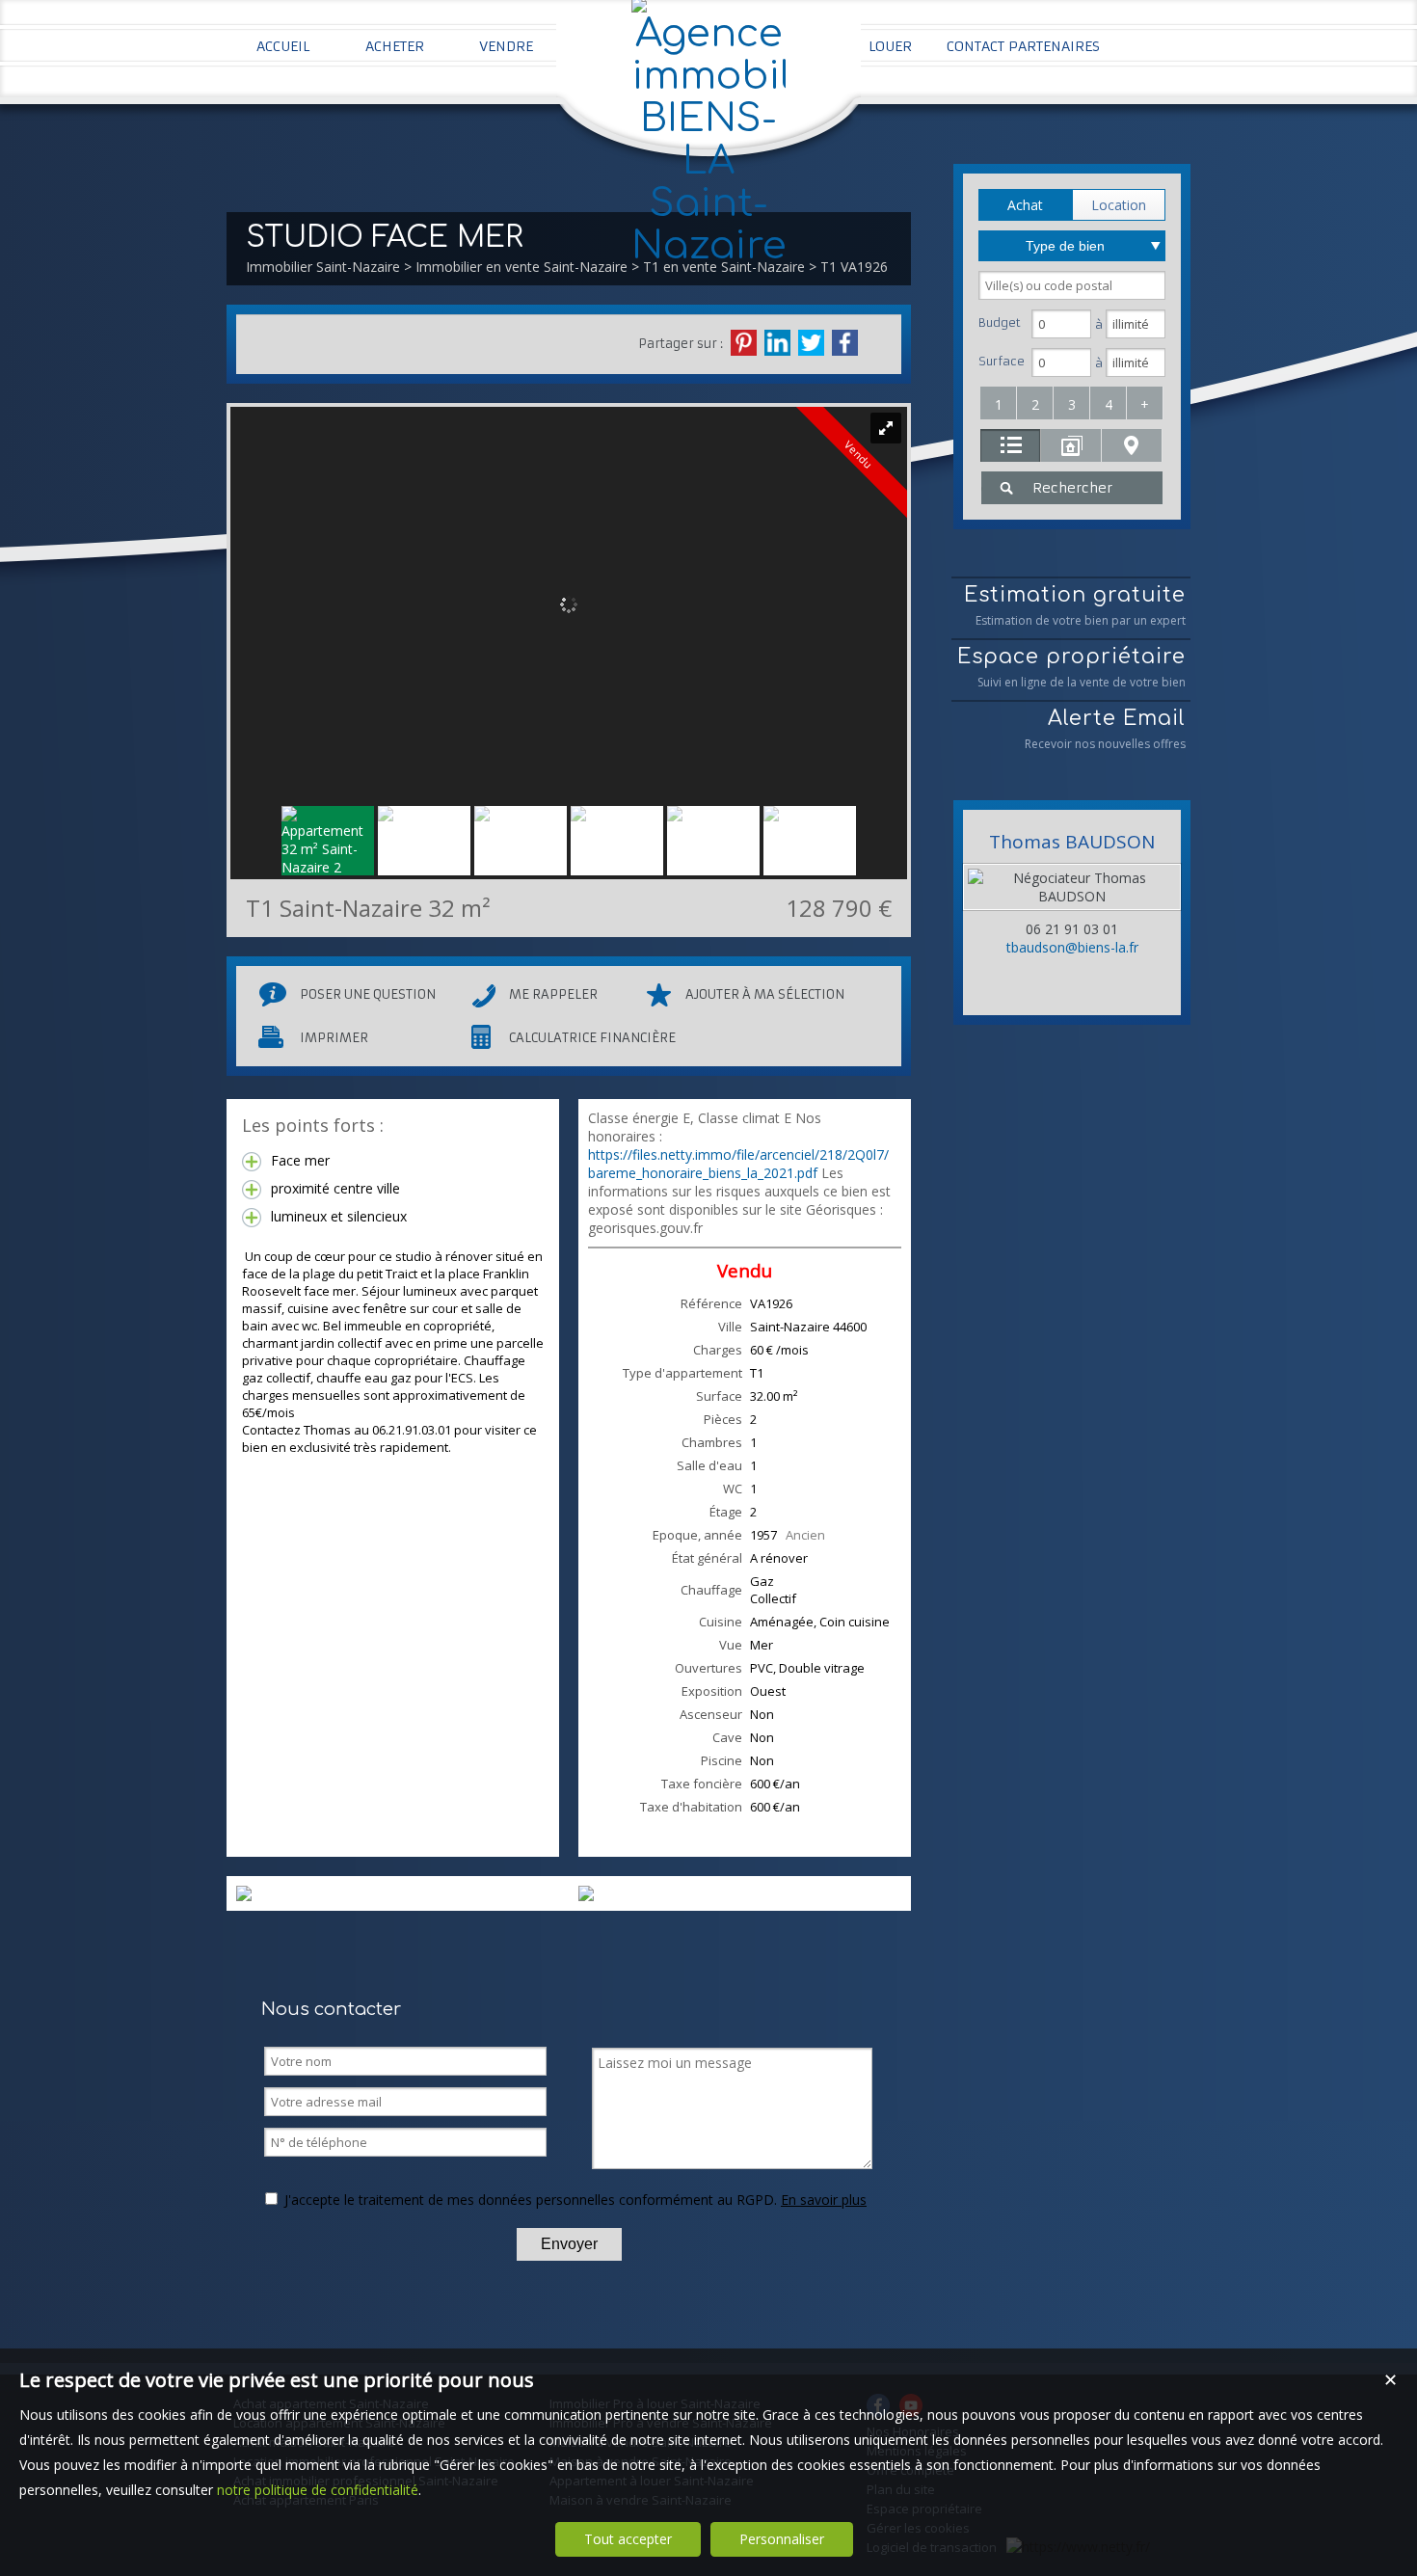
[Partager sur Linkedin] (777, 343)
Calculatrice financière (592, 1038)
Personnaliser (782, 2539)
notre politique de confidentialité (318, 2490)
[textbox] (1072, 285)
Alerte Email (1105, 729)
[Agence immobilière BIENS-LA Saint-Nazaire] (708, 246)
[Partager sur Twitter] (811, 343)
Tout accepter (628, 2539)
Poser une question (368, 994)
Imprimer (334, 1038)
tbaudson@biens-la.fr (1072, 947)
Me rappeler (553, 994)
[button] (1025, 205)
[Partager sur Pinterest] (744, 343)
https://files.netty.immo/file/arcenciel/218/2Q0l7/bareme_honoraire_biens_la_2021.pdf (738, 1164)
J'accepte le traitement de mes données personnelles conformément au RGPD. (531, 2200)
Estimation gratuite (1075, 606)
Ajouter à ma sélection (765, 994)
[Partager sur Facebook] (845, 343)
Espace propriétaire (1071, 668)
